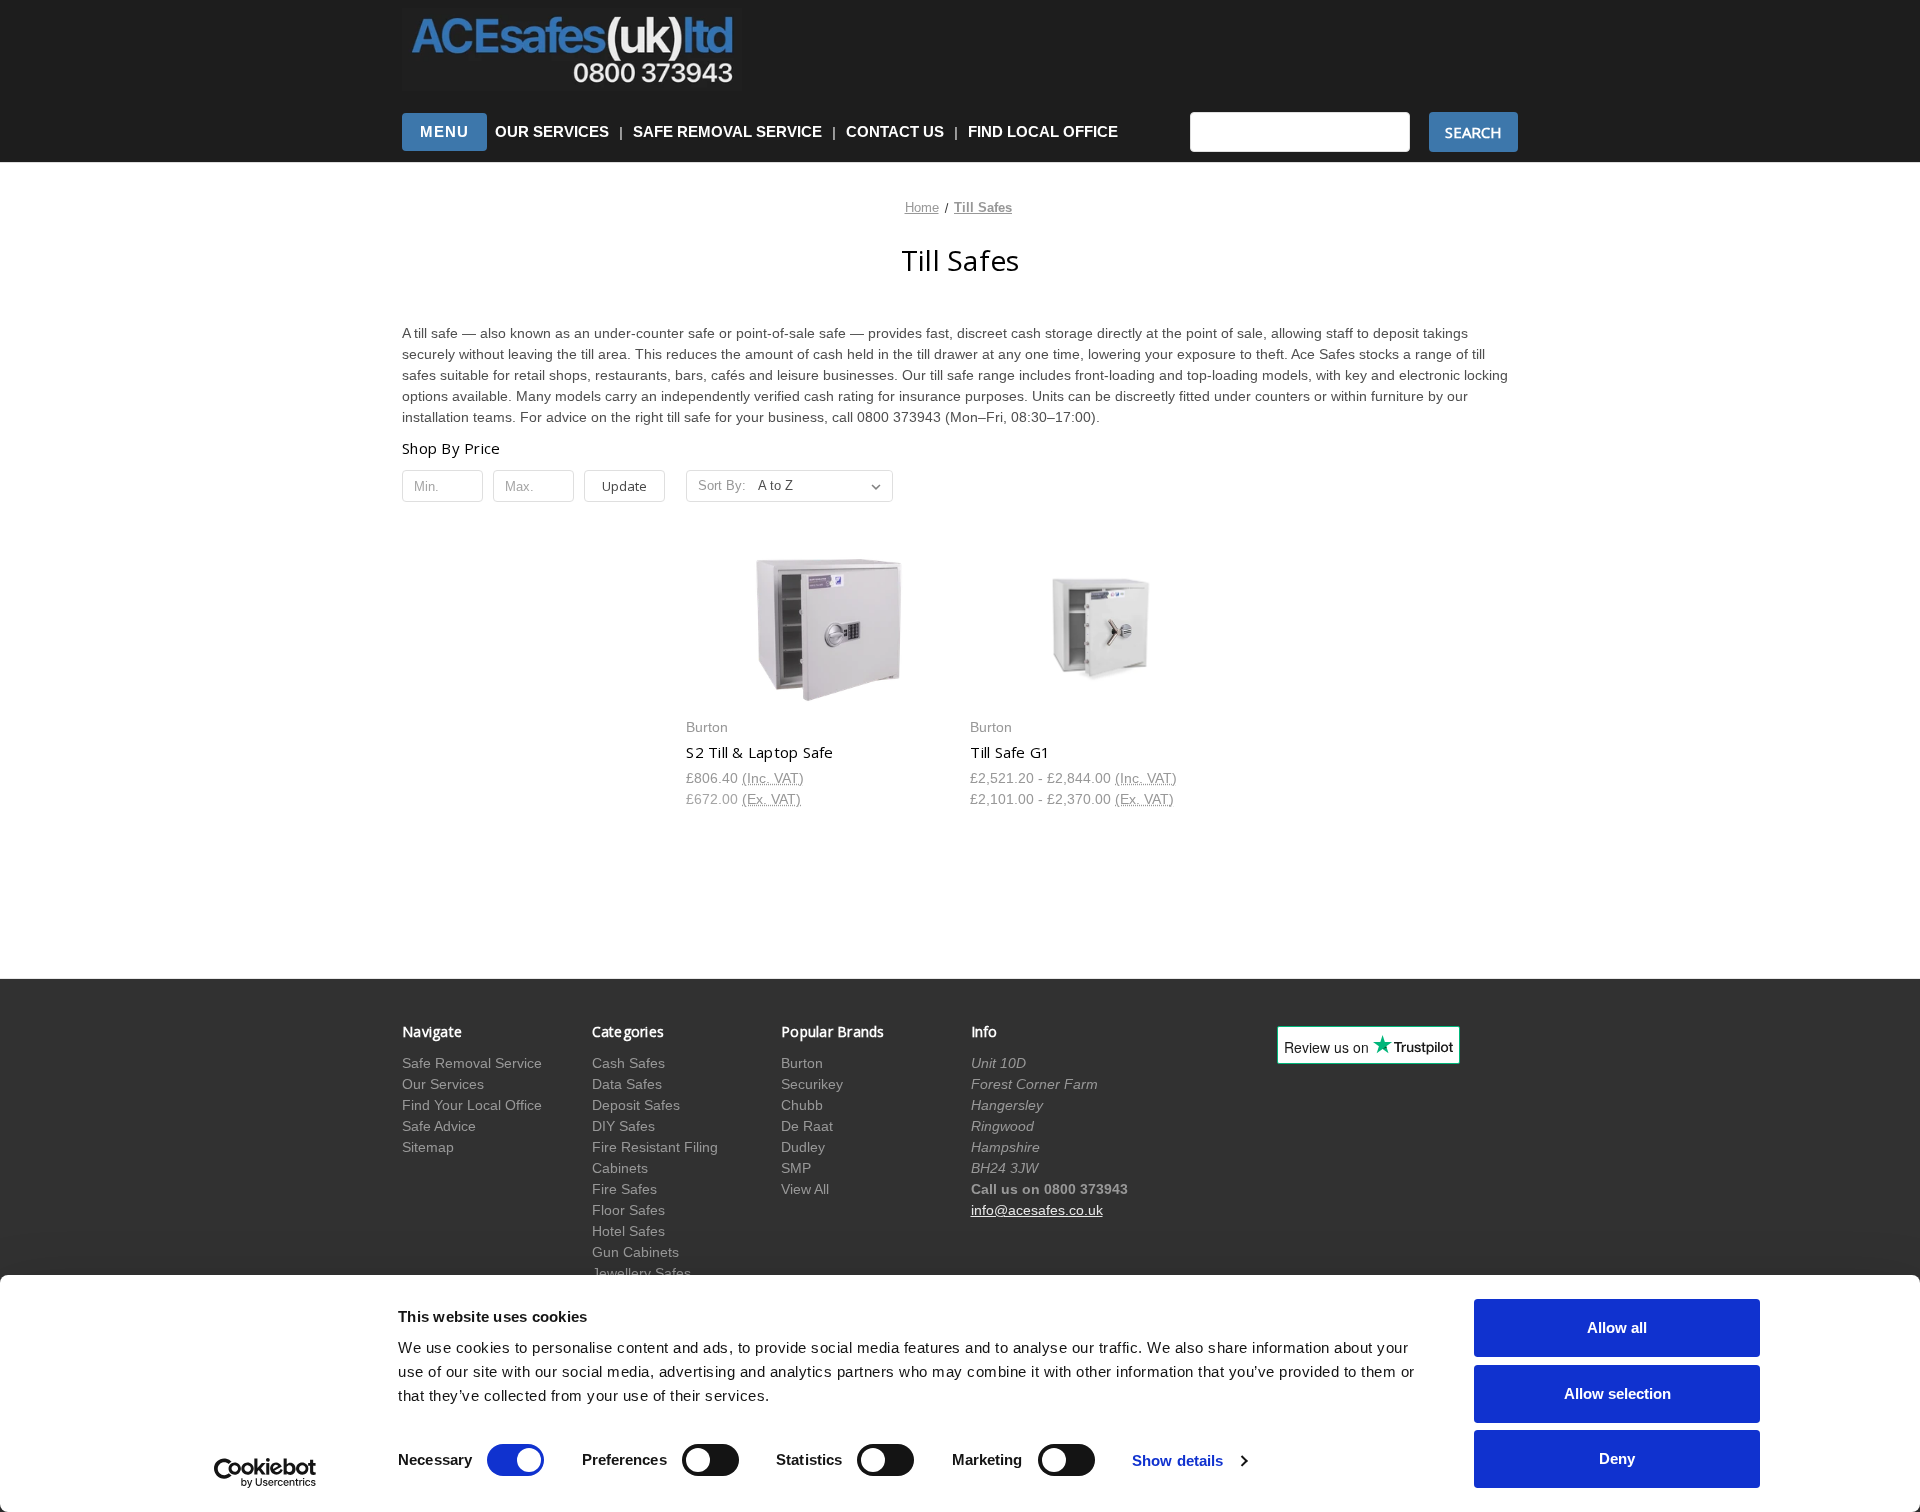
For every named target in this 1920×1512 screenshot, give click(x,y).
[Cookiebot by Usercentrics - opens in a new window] (265, 1473)
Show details (1177, 1460)
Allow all (1617, 1327)
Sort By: (722, 485)
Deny (1617, 1458)
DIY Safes (623, 1126)
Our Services (443, 1084)
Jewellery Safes (641, 1273)
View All (805, 1189)
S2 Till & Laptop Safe (759, 752)
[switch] (710, 1460)
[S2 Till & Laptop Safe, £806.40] (817, 629)
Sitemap (428, 1147)
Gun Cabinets (635, 1252)
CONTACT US (895, 131)
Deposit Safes (636, 1105)
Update (624, 486)
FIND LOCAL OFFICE (1043, 131)
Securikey (812, 1084)
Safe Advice (439, 1126)
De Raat (807, 1126)
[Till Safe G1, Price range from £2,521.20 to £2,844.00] (1101, 629)
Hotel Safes (628, 1231)
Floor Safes (628, 1210)
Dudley (803, 1147)
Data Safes (627, 1084)
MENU (444, 131)
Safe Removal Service (472, 1063)
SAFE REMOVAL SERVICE (727, 131)
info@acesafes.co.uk (1037, 1210)
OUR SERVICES (552, 131)
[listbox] (823, 486)
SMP (796, 1168)
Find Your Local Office (472, 1105)
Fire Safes (624, 1189)
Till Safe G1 (1010, 752)
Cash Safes (628, 1063)
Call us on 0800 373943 (1049, 1189)
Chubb (802, 1105)
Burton (802, 1063)
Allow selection (1617, 1393)
